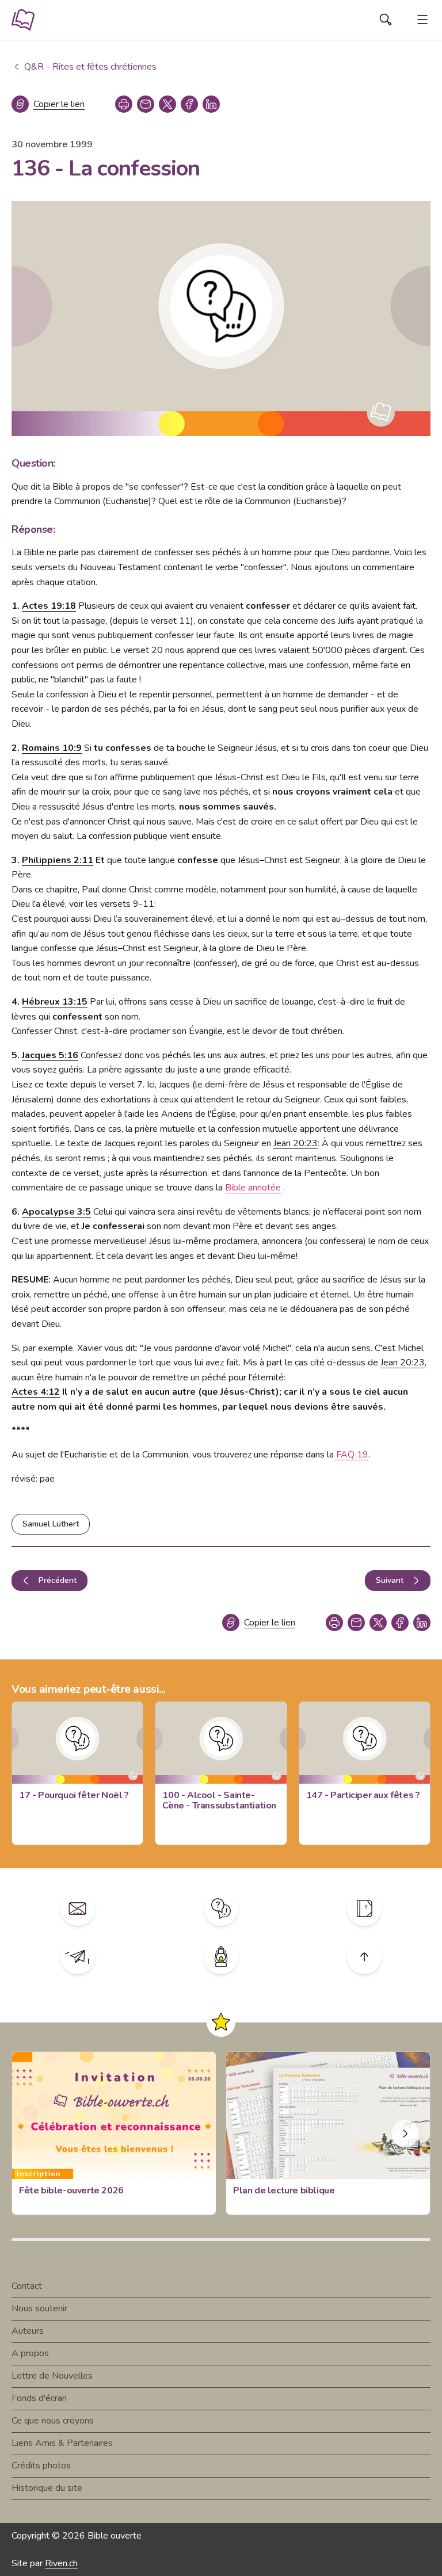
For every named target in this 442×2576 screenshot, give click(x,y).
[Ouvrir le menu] (422, 20)
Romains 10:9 (52, 748)
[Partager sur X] (167, 104)
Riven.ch (61, 2563)
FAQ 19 (351, 1455)
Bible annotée (253, 1188)
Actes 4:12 (36, 1392)
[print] (124, 104)
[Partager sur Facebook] (189, 104)
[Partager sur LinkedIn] (211, 104)
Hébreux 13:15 (55, 1002)
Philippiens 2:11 (58, 860)
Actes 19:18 (49, 606)
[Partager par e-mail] (146, 104)
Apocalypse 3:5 (56, 1212)
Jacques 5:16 (50, 1055)
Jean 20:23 (296, 1143)
